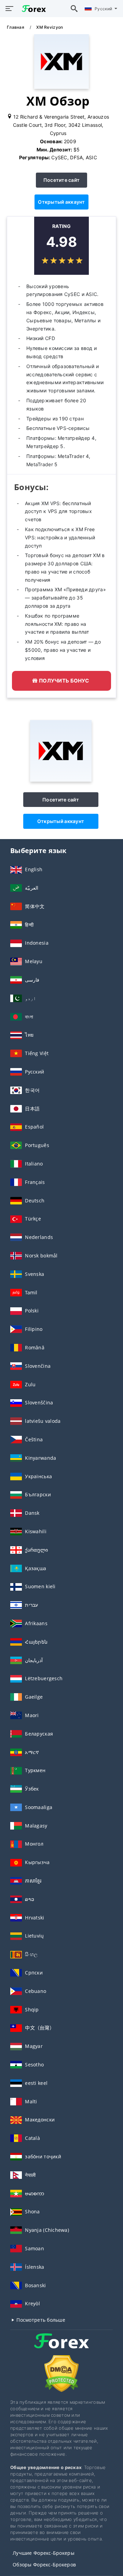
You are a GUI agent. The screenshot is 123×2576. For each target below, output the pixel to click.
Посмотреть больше (40, 2320)
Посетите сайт (62, 180)
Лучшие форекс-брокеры (44, 2553)
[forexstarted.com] (32, 8)
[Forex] (61, 2347)
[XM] (61, 780)
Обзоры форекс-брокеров (44, 2565)
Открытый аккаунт (61, 202)
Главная (16, 27)
